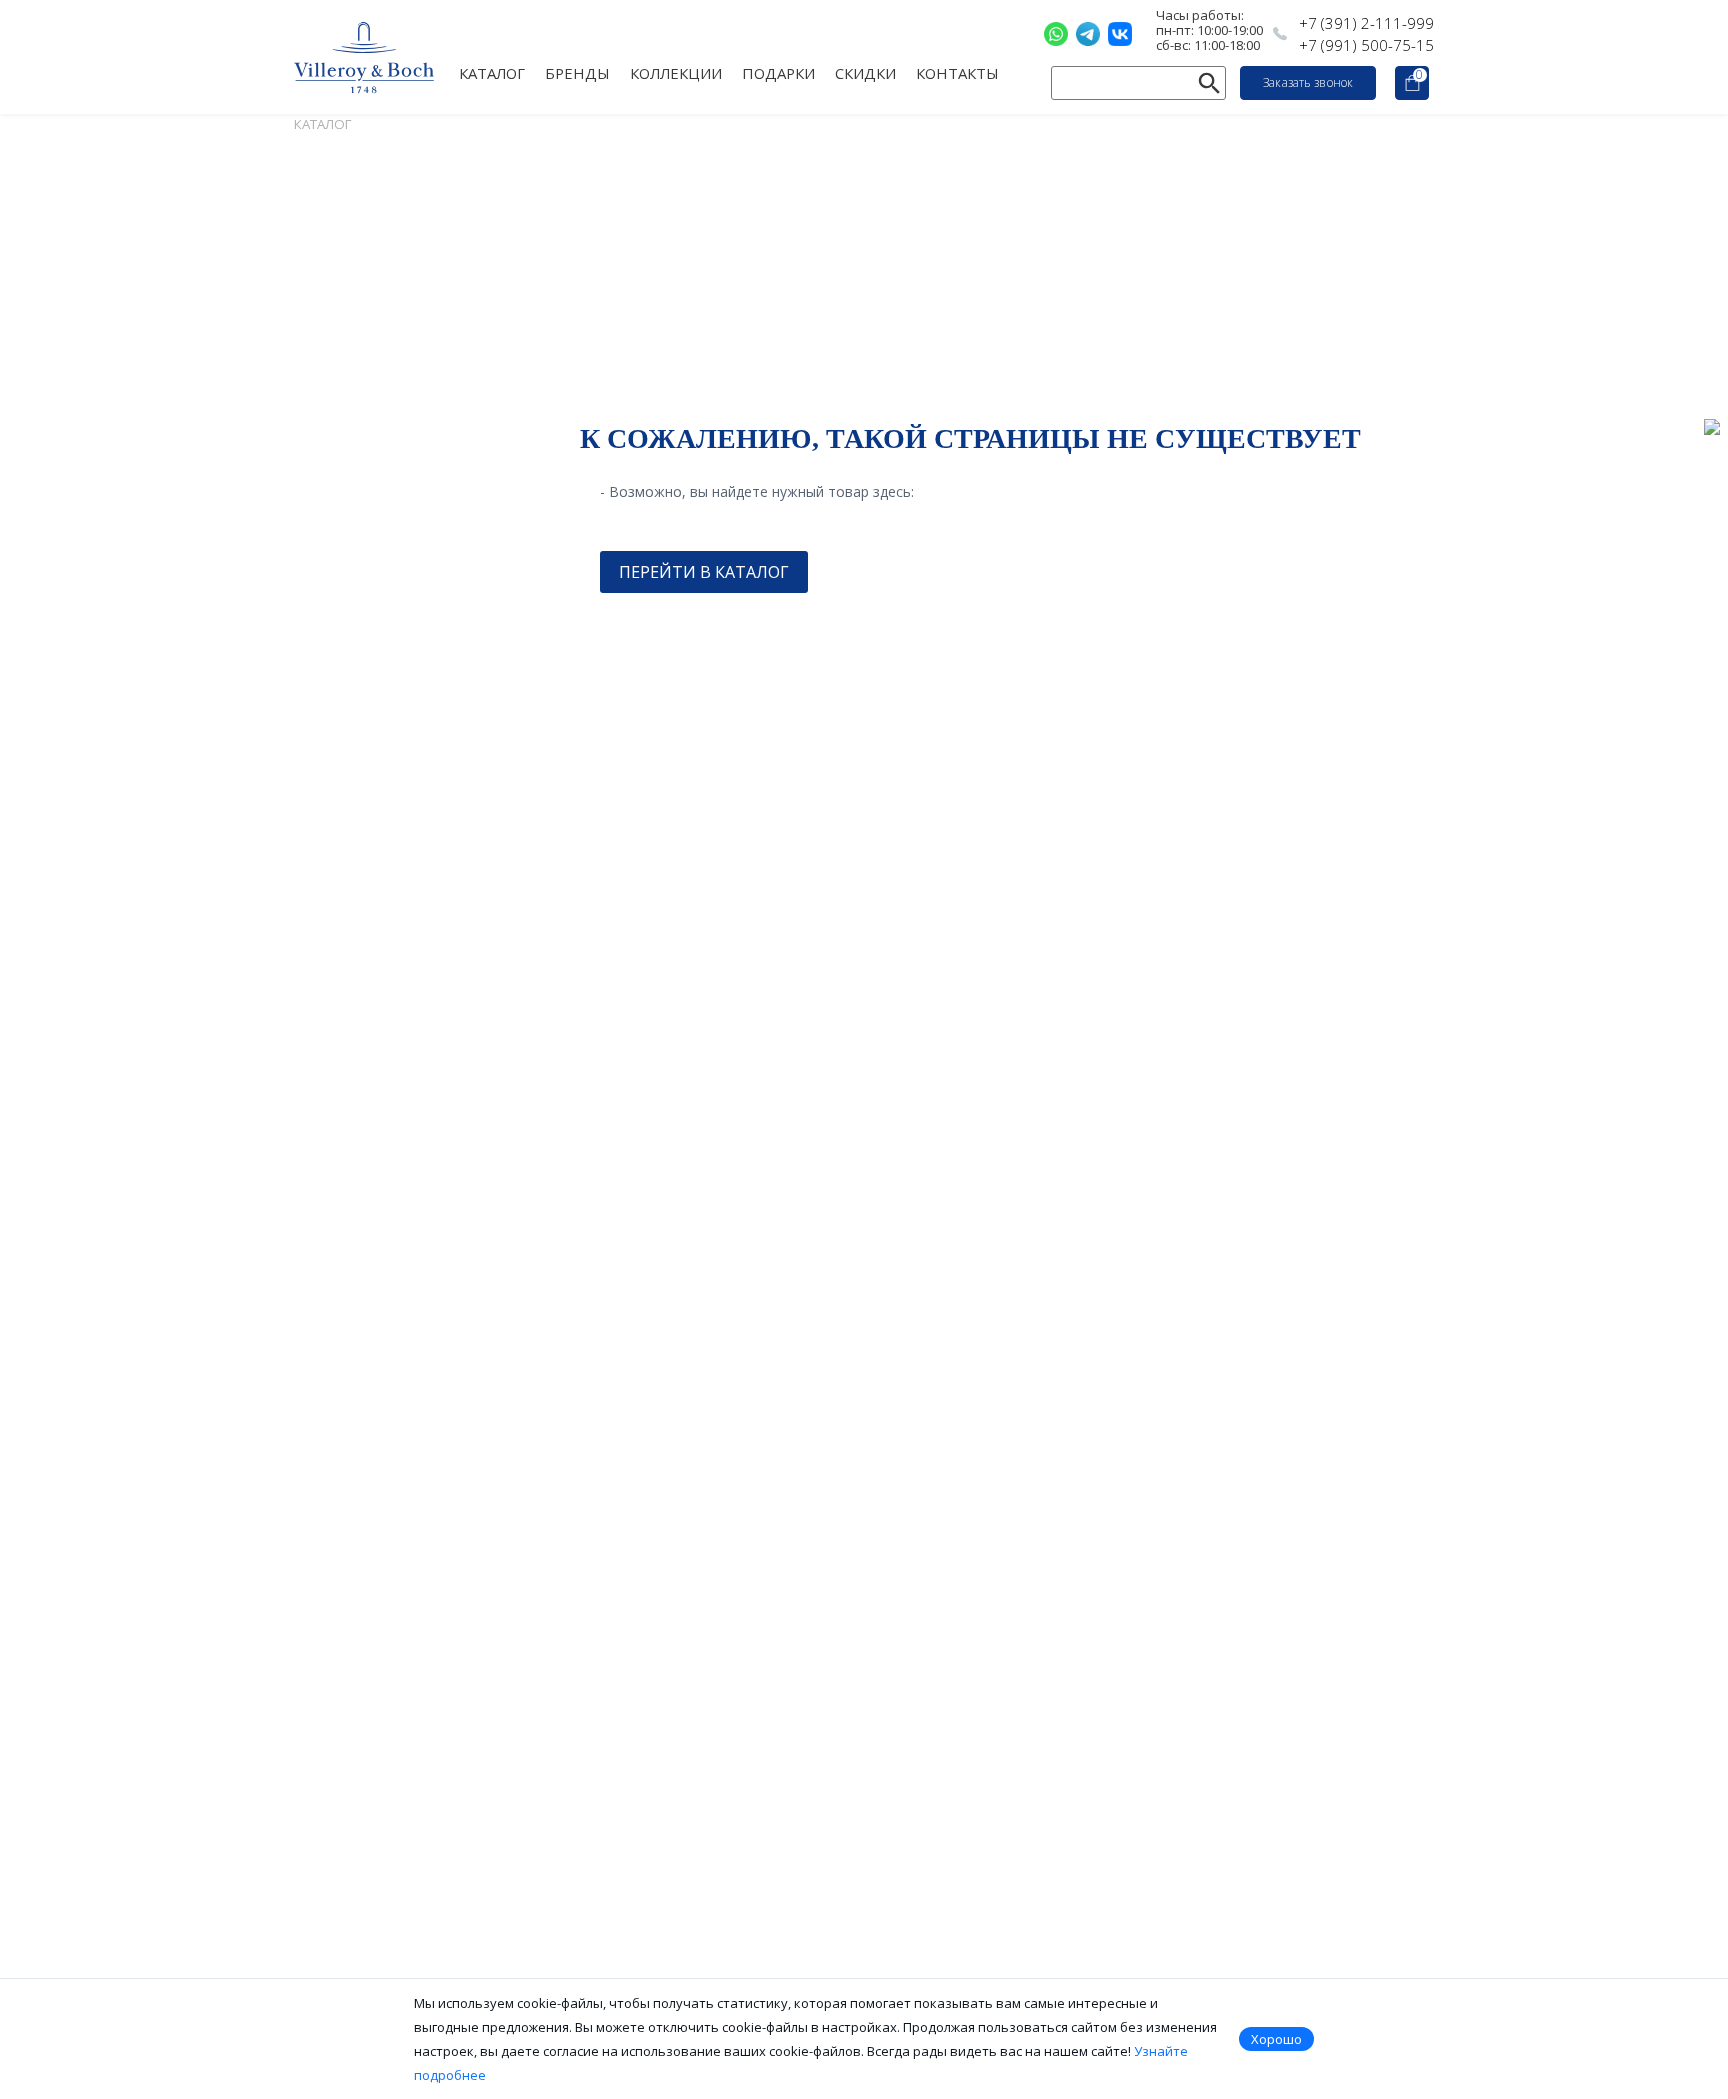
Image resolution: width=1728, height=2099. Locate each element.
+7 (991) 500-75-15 (1366, 45)
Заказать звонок (1308, 82)
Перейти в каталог (704, 572)
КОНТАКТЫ (957, 72)
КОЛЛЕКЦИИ (676, 72)
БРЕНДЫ (577, 72)
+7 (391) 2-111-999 (1366, 23)
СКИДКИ (865, 72)
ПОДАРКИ (778, 72)
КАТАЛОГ (492, 72)
